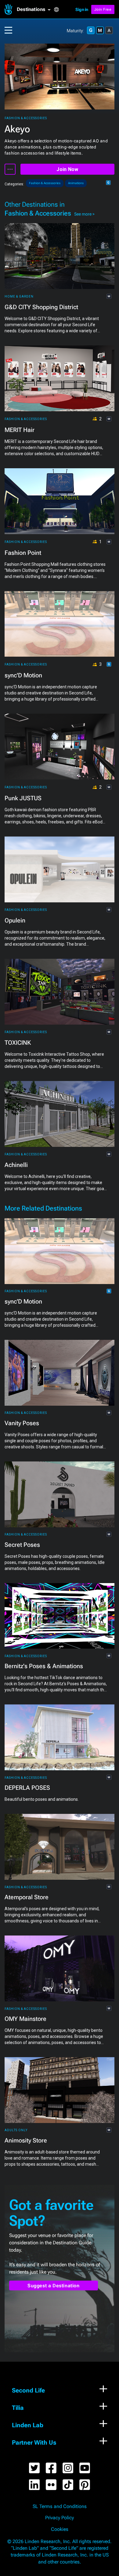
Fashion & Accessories (26, 118)
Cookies (60, 2529)
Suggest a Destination (54, 2286)
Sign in (82, 9)
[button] (35, 9)
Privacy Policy (60, 2518)
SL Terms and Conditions (60, 2506)
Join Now (67, 169)
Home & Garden (19, 296)
